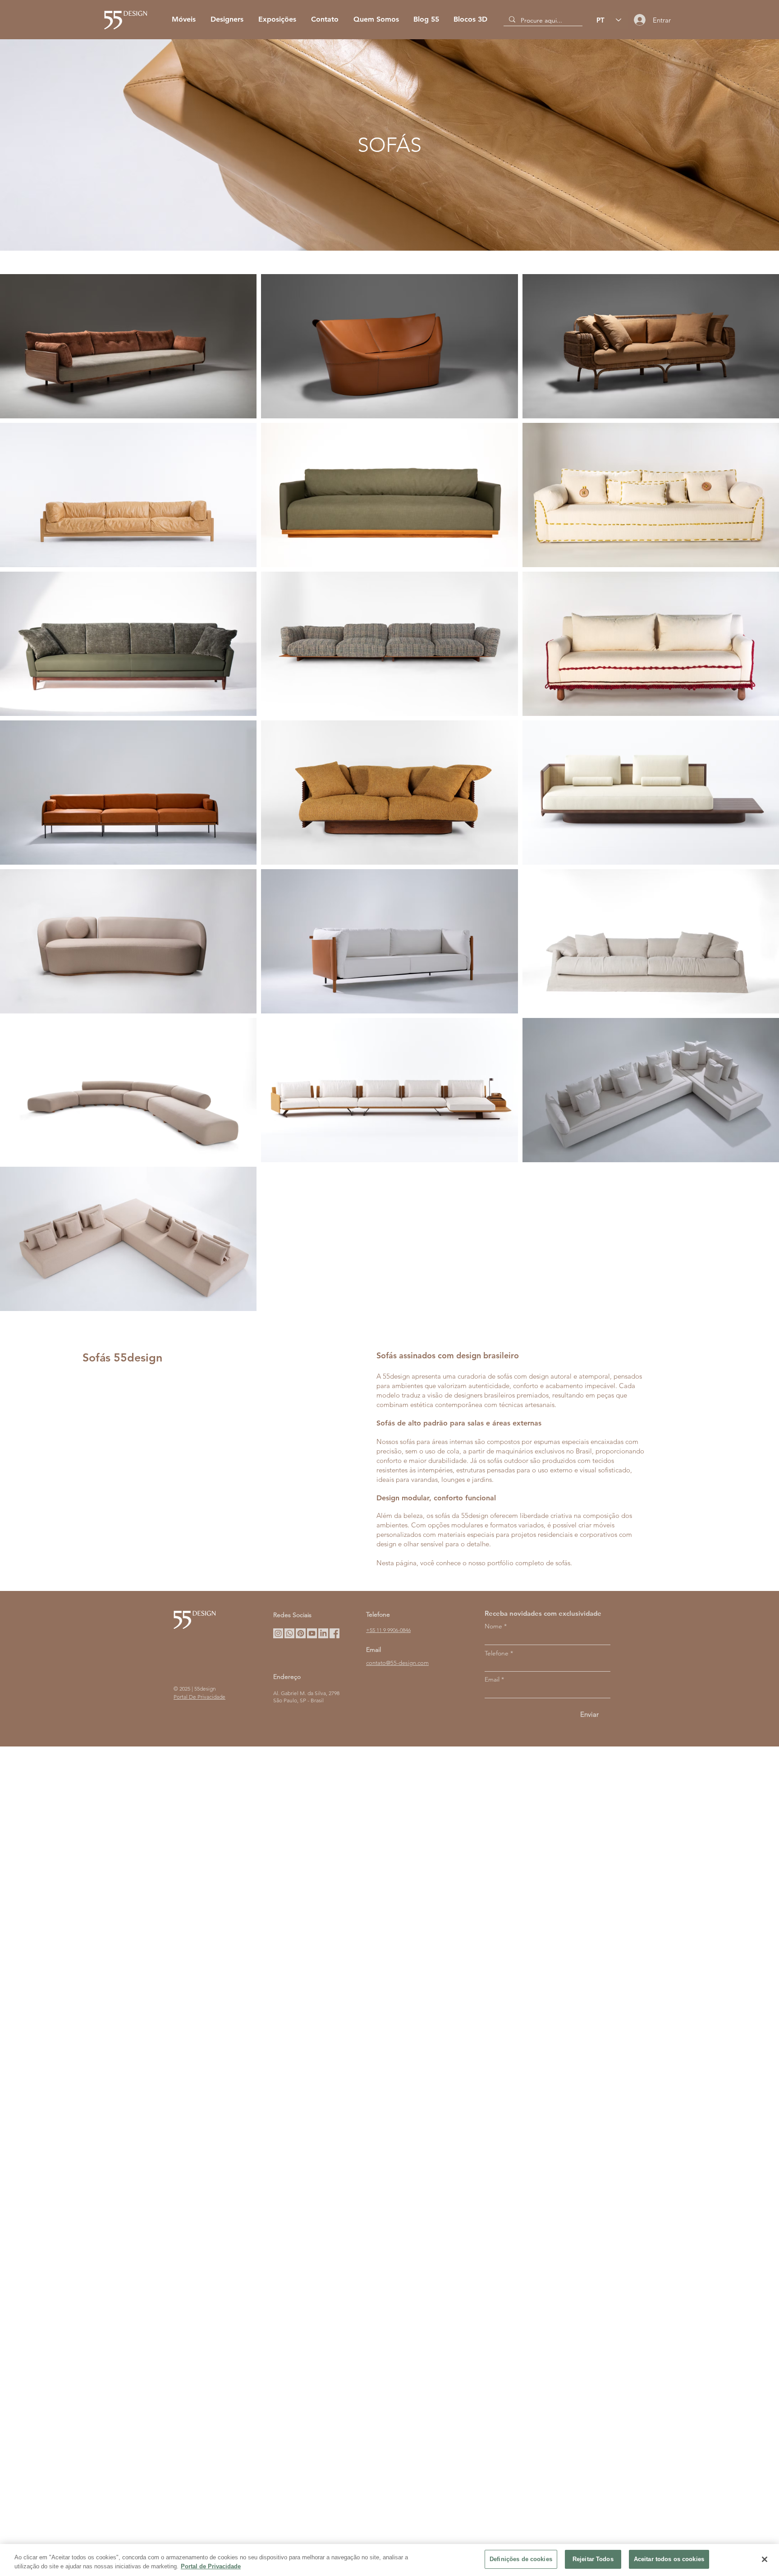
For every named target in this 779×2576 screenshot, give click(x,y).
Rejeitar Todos (593, 2559)
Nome (493, 1626)
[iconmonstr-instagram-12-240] (278, 1633)
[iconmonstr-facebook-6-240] (335, 1633)
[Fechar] (765, 2559)
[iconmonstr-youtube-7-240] (312, 1633)
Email (492, 1679)
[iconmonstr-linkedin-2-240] (323, 1633)
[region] (389, 2560)
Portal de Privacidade (211, 2566)
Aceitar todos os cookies (669, 2559)
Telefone (497, 1653)
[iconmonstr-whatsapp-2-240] (289, 1633)
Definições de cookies (521, 2559)
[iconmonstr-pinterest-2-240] (301, 1633)
